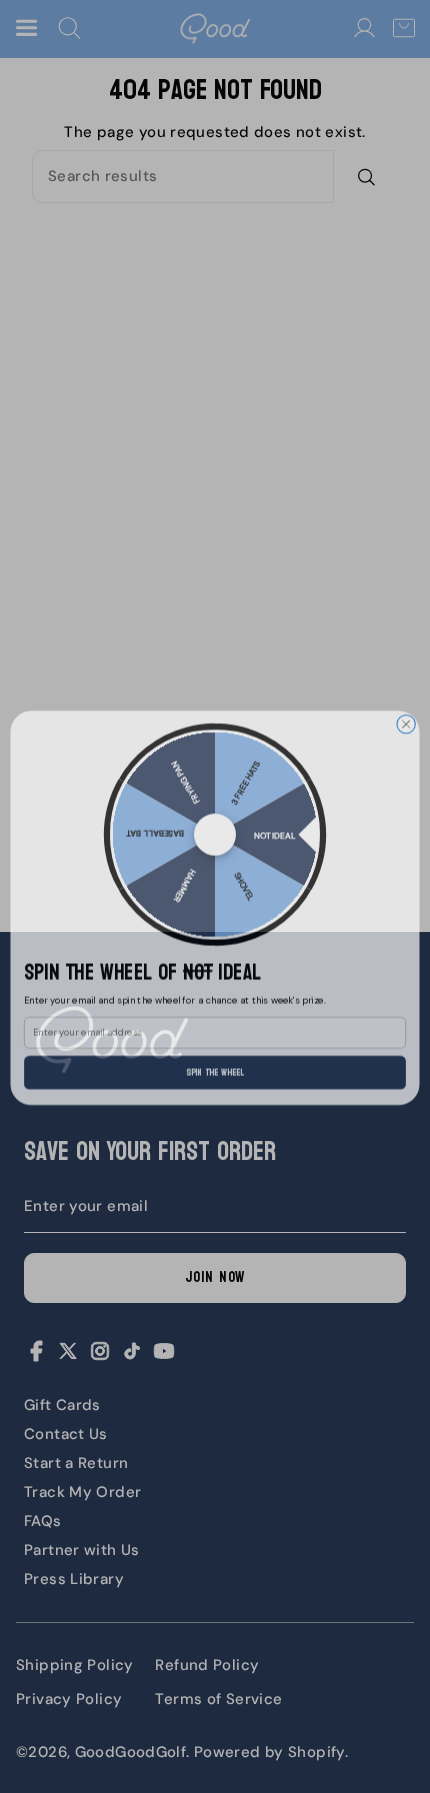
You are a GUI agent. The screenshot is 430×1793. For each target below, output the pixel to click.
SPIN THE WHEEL (215, 1060)
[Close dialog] (406, 713)
